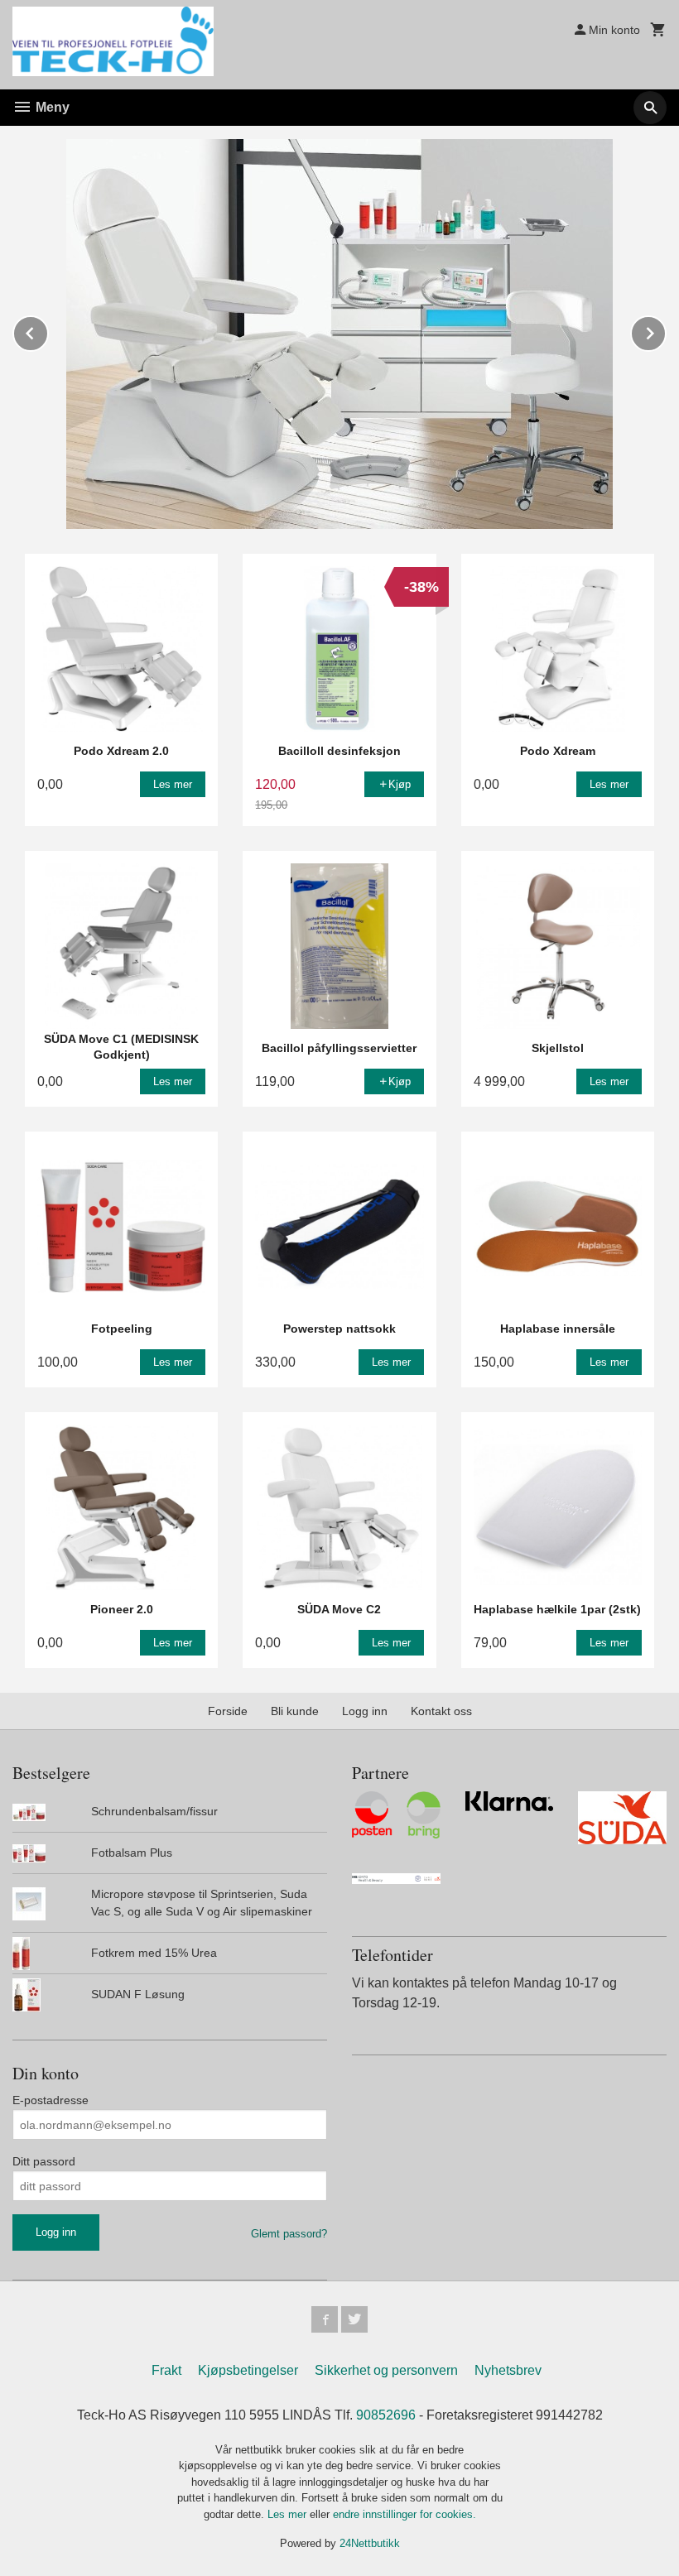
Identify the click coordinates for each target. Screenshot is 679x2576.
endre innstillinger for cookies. (405, 2514)
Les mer (289, 2514)
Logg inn (365, 1711)
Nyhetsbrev (508, 2370)
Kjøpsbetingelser (248, 2370)
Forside (228, 1711)
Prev (48, 331)
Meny (51, 107)
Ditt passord (44, 2161)
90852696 (386, 2415)
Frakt (166, 2370)
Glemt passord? (289, 2234)
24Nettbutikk (370, 2543)
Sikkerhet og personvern (386, 2370)
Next (666, 331)
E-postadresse (51, 2100)
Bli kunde (295, 1711)
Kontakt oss (441, 1711)
